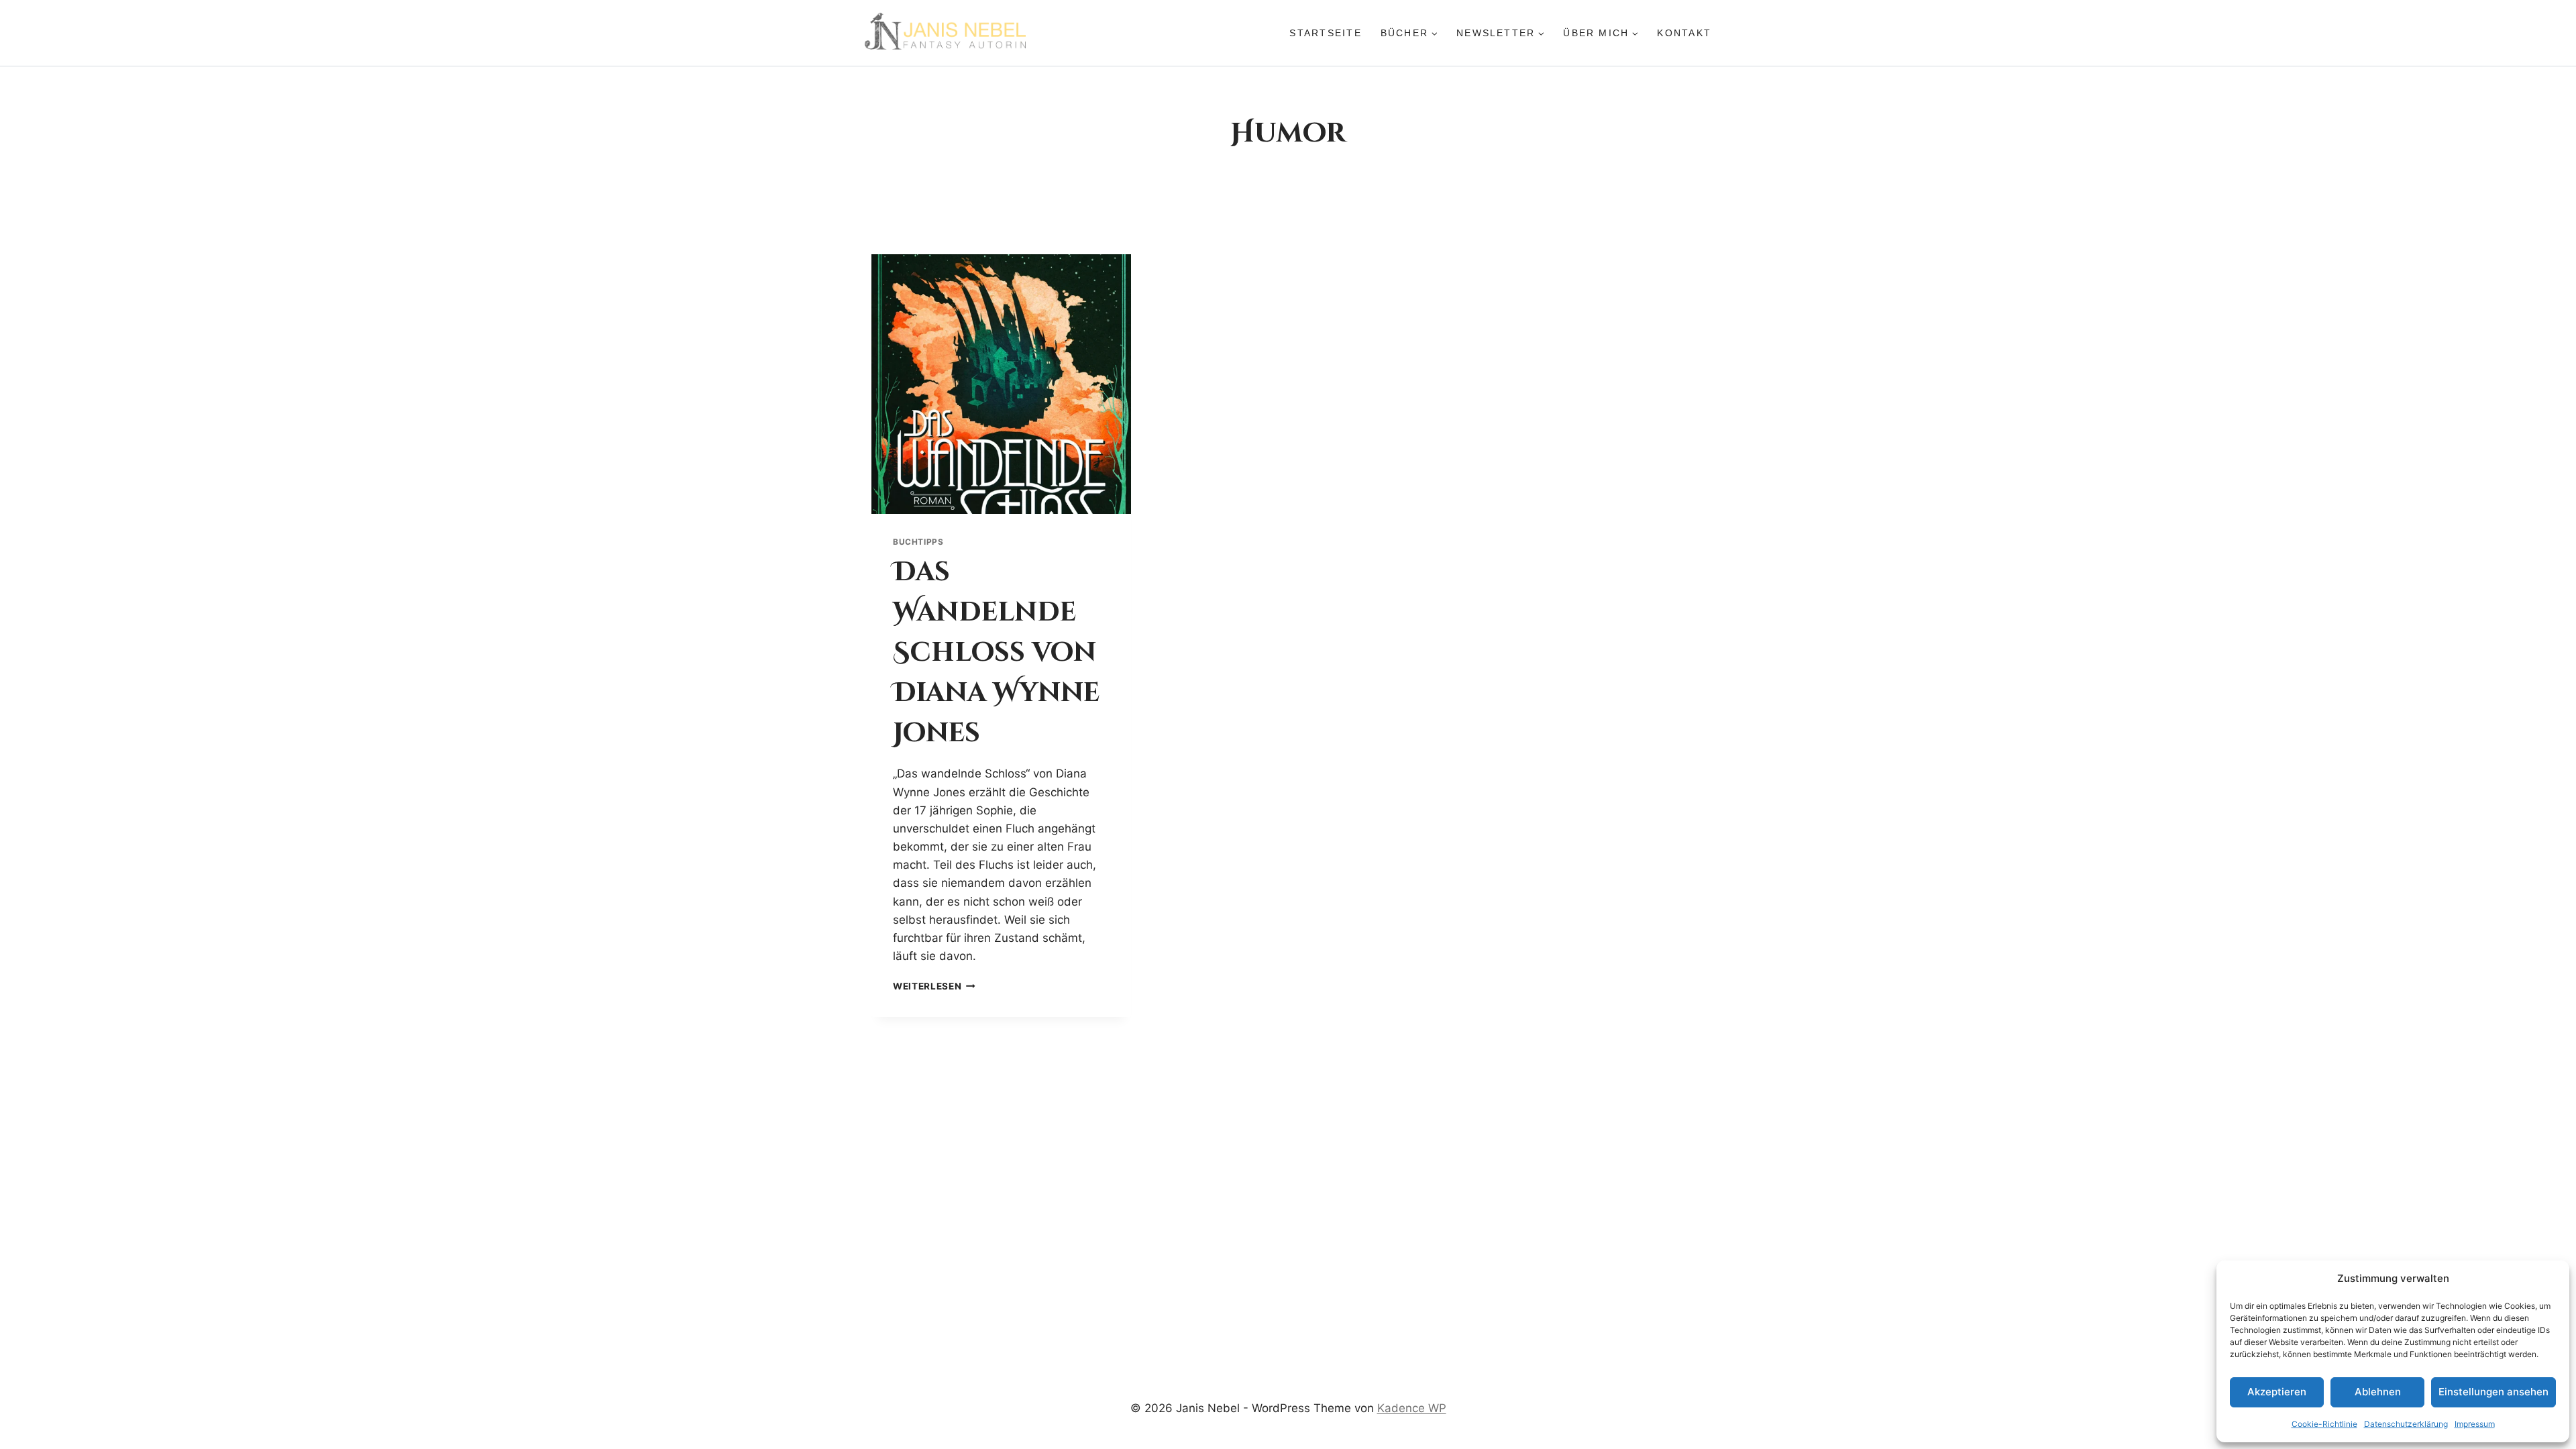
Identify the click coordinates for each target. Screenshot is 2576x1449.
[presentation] (1001, 384)
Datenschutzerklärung (2406, 1424)
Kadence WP (1412, 1408)
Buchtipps (918, 542)
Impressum (2475, 1424)
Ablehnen (2378, 1392)
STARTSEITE (1325, 33)
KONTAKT (1684, 33)
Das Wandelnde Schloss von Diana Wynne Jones (996, 653)
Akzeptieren (2277, 1392)
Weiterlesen (934, 986)
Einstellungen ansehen (2493, 1392)
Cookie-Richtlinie (2324, 1424)
